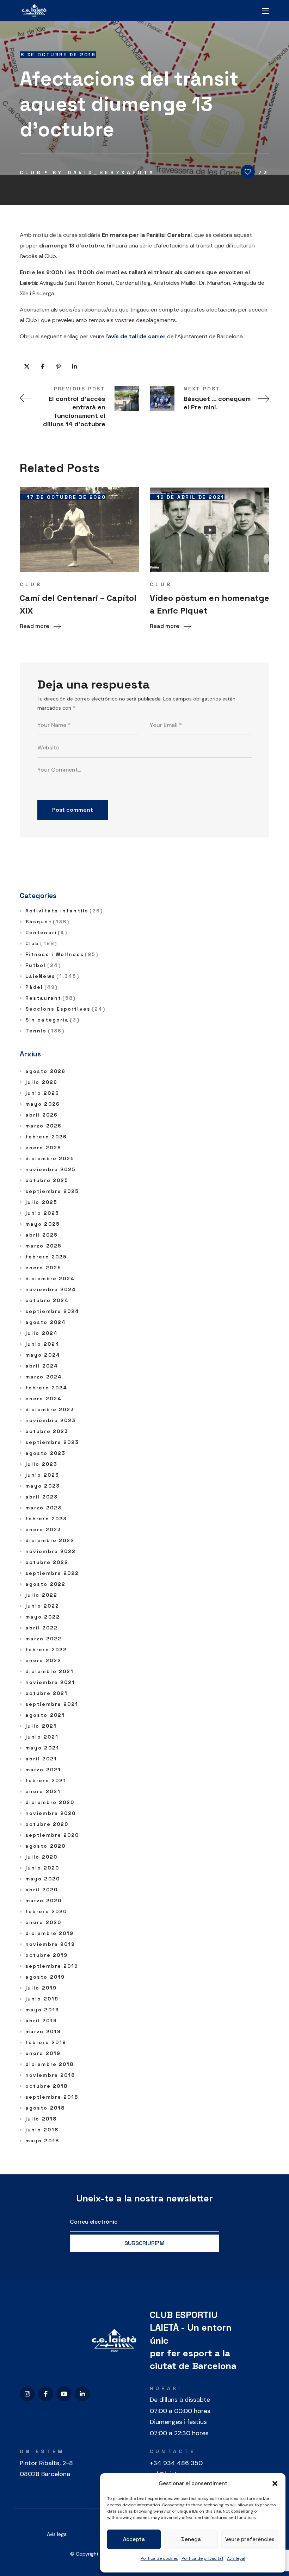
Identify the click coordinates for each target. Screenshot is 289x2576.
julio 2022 (41, 1595)
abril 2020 (42, 1890)
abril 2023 (42, 1497)
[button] (275, 2483)
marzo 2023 (44, 1508)
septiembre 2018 (52, 2097)
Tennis (45, 1031)
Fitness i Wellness (62, 954)
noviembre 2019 (50, 1944)
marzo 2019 (43, 2031)
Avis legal (236, 2558)
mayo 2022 (43, 1617)
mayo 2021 (42, 1748)
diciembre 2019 (50, 1933)
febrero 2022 (46, 1650)
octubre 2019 (47, 1955)
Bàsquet (47, 922)
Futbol (43, 965)
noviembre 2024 (51, 1289)
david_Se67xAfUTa (111, 172)
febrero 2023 (46, 1519)
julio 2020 (41, 1857)
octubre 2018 (47, 2086)
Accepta (134, 2539)
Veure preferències (250, 2539)
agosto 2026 (45, 1071)
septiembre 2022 (52, 1573)
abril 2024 (42, 1366)
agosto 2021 (45, 1715)
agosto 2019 (45, 1977)
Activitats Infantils (64, 911)
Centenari (46, 932)
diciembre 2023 (50, 1409)
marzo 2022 (44, 1639)
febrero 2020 (46, 1911)
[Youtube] (64, 2394)
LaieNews (53, 976)
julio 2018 (41, 2119)
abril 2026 (42, 1115)
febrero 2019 (46, 2042)
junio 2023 (42, 1475)
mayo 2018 (42, 2141)
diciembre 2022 (50, 1540)
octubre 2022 (47, 1562)
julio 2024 (42, 1333)
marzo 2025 (44, 1246)
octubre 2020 (47, 1824)
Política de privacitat (202, 2558)
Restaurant (51, 998)
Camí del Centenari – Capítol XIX (78, 604)
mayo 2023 (43, 1486)
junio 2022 (42, 1606)
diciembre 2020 (50, 1802)
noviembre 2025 (51, 1169)
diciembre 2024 (50, 1278)
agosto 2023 (45, 1453)
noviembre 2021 (50, 1682)
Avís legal (57, 2534)
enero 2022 (43, 1660)
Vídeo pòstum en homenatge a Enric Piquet (210, 604)
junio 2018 (42, 2130)
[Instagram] (27, 2394)
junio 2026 (42, 1093)
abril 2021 (41, 1759)
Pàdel (42, 987)
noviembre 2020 (51, 1813)
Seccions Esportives (65, 1009)
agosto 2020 (45, 1846)
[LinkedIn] (82, 2394)
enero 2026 (43, 1148)
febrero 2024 (46, 1388)
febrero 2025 (46, 1257)
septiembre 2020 (52, 1835)
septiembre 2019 (52, 1966)
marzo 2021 (43, 1770)
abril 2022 (42, 1628)
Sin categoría (53, 1020)
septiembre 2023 (52, 1442)
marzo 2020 (44, 1900)
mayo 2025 (43, 1224)
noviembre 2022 (51, 1551)
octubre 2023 (47, 1431)
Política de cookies (159, 2558)
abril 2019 (41, 2021)
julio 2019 (41, 1988)
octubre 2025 (47, 1180)
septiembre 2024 (53, 1311)
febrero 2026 (46, 1137)
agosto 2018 (45, 2108)
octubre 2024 (47, 1300)
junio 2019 (42, 1999)
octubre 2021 (47, 1693)
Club (31, 172)
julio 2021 (41, 1726)
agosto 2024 (46, 1322)
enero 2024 (44, 1399)
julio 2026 (41, 1082)
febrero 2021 (46, 1780)
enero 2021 (43, 1791)
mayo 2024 (43, 1355)
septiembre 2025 (52, 1191)
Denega (191, 2539)
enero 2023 (43, 1529)
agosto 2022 (45, 1584)
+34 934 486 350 (176, 2463)
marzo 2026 (44, 1126)
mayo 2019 (42, 2010)
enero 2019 (43, 2053)
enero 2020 (43, 1922)
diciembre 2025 (50, 1158)
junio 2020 (42, 1868)
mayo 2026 (43, 1104)
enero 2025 (43, 1268)
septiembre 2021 (52, 1704)
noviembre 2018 (50, 2075)
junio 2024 (42, 1344)
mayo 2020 (43, 1879)
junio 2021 (42, 1737)
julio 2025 (41, 1202)
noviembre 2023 (51, 1420)
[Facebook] (46, 2394)
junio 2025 (42, 1213)
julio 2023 (41, 1464)
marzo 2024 (44, 1377)
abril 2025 (42, 1235)
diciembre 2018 (50, 2064)
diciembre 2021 (50, 1671)
